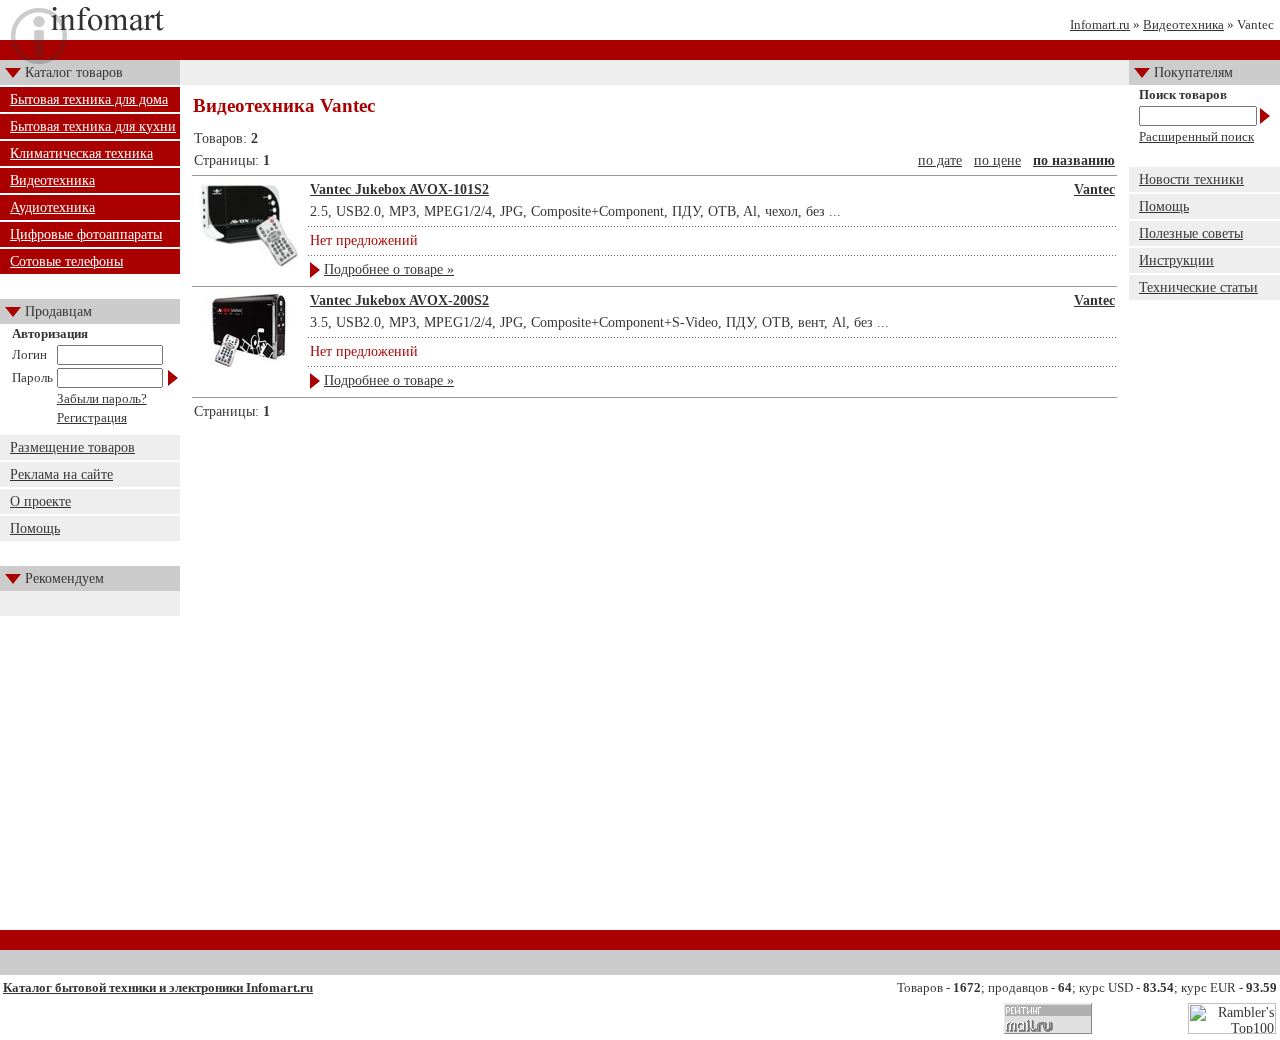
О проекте (40, 501)
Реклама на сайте (61, 474)
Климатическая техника (81, 153)
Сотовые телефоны (66, 261)
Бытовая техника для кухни (93, 126)
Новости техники (1191, 179)
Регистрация (92, 417)
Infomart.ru (1100, 24)
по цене (997, 160)
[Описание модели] (249, 262)
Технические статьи (1198, 287)
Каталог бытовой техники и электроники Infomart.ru (158, 987)
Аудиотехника (52, 207)
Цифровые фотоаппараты (86, 234)
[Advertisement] (655, 483)
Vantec (1094, 189)
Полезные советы (1191, 233)
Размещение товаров (72, 447)
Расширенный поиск (1196, 136)
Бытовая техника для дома (89, 99)
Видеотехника (1183, 24)
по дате (940, 160)
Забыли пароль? (102, 398)
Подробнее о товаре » (389, 269)
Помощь (35, 528)
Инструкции (1176, 260)
